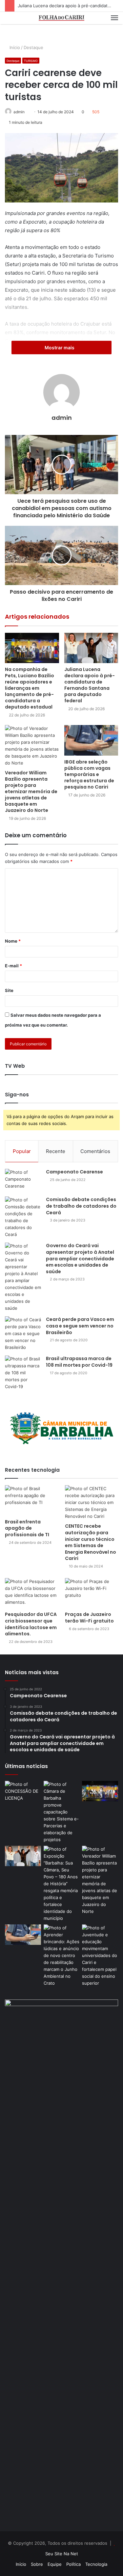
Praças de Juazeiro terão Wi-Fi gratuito (89, 1618)
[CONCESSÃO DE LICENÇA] (23, 1791)
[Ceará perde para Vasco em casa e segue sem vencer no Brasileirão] (23, 1334)
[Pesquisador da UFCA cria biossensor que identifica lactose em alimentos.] (31, 1593)
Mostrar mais (60, 348)
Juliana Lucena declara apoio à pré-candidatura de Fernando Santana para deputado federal (90, 685)
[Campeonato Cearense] (23, 1180)
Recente (56, 1151)
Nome (13, 941)
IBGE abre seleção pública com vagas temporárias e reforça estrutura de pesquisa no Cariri (89, 774)
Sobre (37, 2564)
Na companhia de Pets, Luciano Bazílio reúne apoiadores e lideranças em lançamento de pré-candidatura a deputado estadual (30, 688)
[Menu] (114, 18)
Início (15, 47)
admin (19, 112)
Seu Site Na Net (62, 2554)
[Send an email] (28, 112)
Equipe (55, 2564)
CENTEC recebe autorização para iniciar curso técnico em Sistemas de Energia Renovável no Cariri (91, 1542)
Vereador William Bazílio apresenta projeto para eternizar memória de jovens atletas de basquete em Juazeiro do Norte (31, 792)
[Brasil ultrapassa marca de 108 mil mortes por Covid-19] (23, 1373)
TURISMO (31, 61)
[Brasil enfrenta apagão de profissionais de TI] (31, 1500)
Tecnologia (96, 2564)
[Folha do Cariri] (62, 18)
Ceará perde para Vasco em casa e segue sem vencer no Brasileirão (80, 1326)
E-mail (13, 966)
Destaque (34, 47)
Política (73, 2564)
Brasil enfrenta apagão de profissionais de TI (27, 1528)
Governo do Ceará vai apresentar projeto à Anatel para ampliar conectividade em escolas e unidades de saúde (80, 1258)
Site (9, 990)
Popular (22, 1151)
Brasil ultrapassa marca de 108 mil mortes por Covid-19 (79, 1362)
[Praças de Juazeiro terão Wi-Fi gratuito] (92, 1593)
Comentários (95, 1151)
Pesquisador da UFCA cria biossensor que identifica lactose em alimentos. (31, 1624)
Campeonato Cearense (75, 1172)
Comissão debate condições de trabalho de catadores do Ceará (81, 1206)
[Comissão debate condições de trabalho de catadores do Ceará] (23, 1217)
